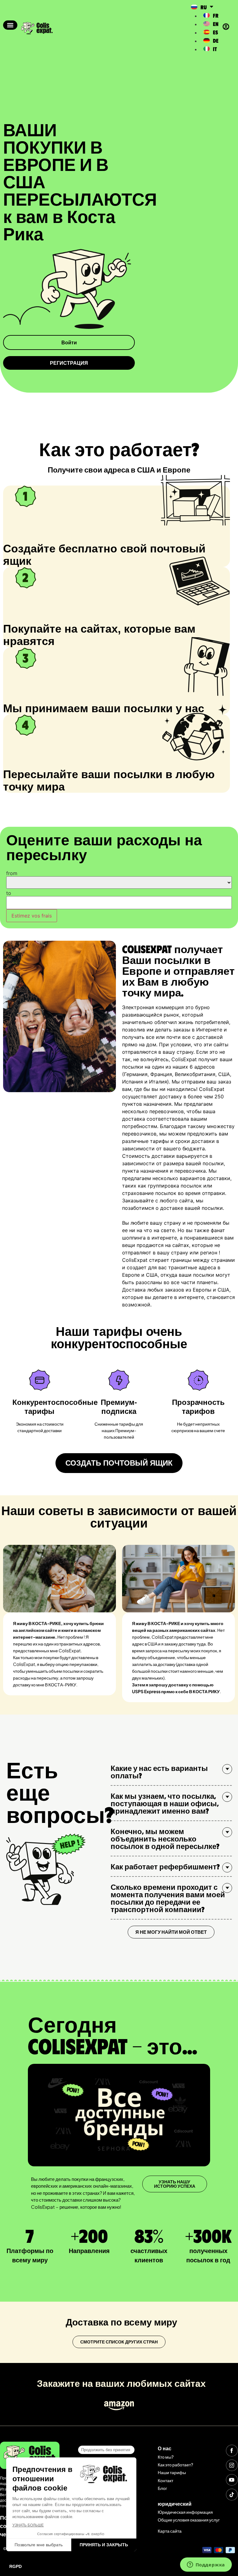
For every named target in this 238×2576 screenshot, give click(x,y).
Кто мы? (166, 2457)
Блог (162, 2488)
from (12, 873)
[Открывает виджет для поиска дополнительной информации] (206, 2565)
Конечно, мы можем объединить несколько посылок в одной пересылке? (165, 1838)
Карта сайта (170, 2531)
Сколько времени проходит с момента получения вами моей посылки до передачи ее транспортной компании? (168, 1898)
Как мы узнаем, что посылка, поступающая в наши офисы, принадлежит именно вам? (165, 1803)
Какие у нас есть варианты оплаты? (159, 1772)
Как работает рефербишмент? (165, 1866)
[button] (10, 25)
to (9, 893)
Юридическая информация (185, 2512)
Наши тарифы (172, 2472)
